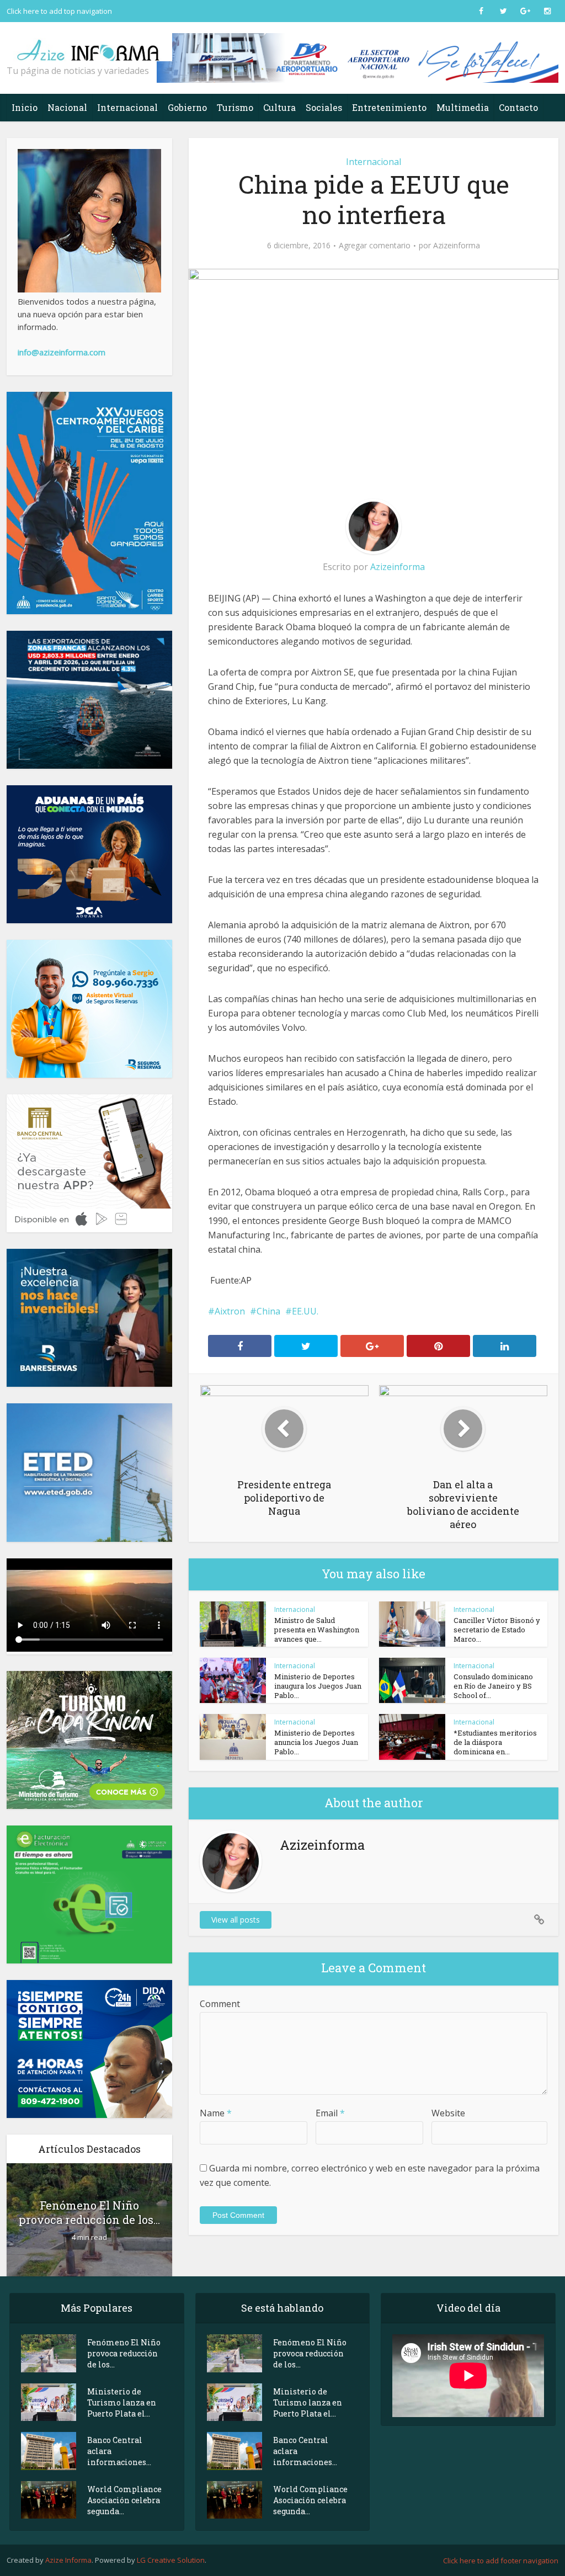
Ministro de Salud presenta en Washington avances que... (317, 1630)
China (268, 1311)
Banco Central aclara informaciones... (119, 2451)
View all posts (236, 1920)
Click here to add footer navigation (501, 2561)
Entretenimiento (389, 107)
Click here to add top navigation (59, 11)
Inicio (25, 107)
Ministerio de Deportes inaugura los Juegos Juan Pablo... (318, 1686)
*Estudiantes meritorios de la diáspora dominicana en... (495, 1742)
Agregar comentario (375, 246)
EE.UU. (305, 1311)
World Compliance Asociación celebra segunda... (124, 2500)
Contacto (518, 107)
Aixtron (230, 1311)
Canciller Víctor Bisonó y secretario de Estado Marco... (497, 1630)
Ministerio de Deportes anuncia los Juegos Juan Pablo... (316, 1742)
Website (448, 2113)
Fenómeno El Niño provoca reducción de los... (89, 2212)
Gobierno (187, 107)
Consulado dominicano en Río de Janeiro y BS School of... (493, 1686)
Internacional (127, 107)
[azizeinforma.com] (89, 46)
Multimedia (463, 107)
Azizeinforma (457, 246)
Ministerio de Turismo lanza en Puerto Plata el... (122, 2402)
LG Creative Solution (171, 2560)
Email (330, 2113)
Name (216, 2113)
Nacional (67, 107)
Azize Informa (68, 2560)
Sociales (324, 107)
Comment (220, 2004)
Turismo (235, 107)
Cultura (279, 107)
